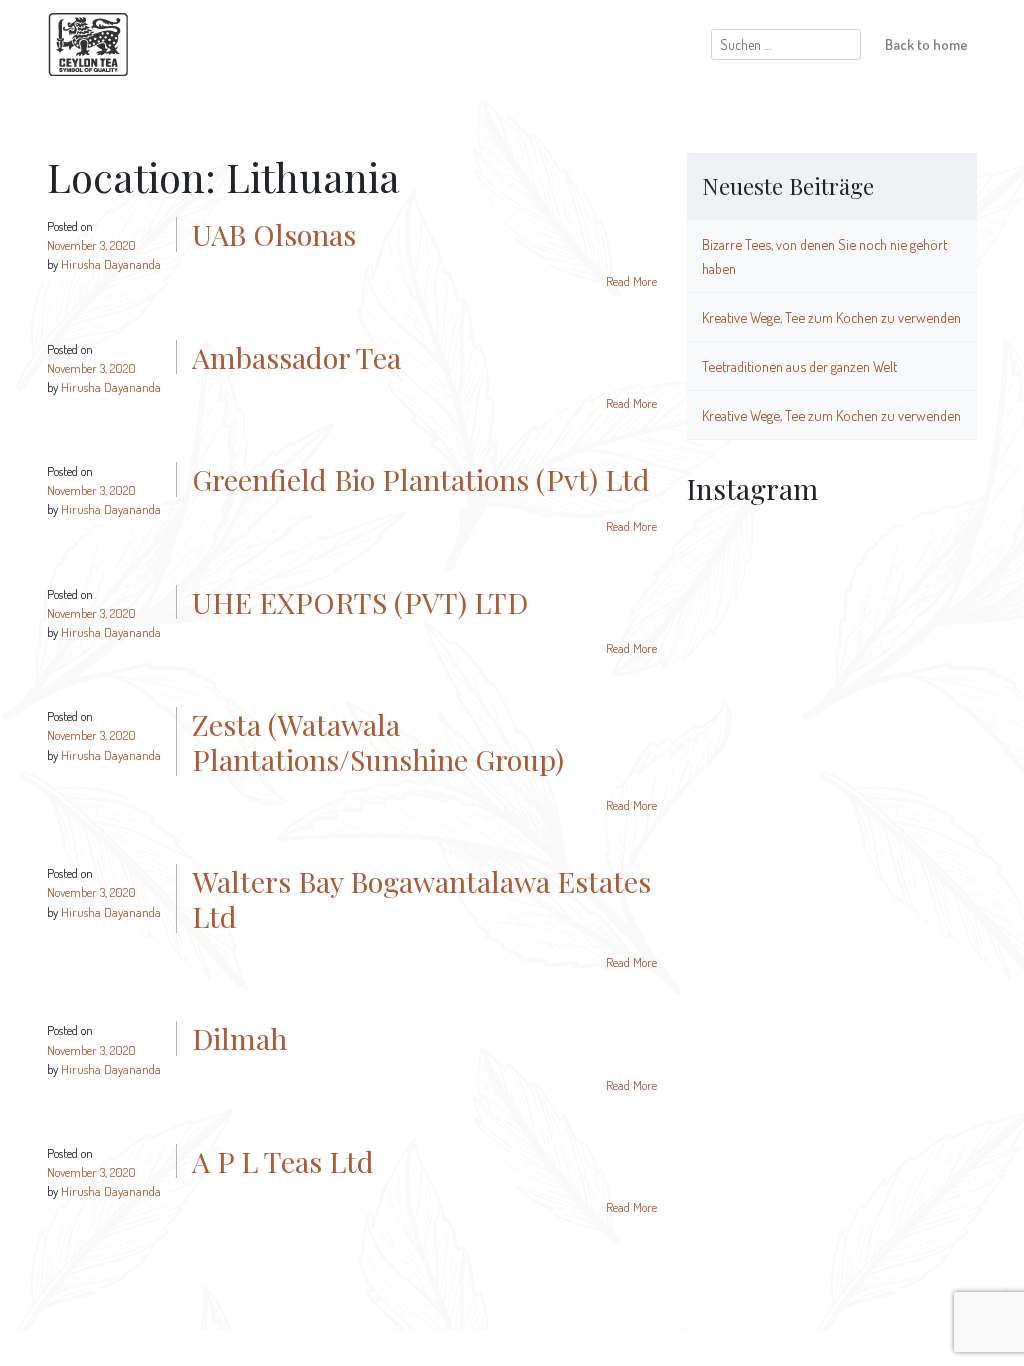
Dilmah (239, 1038)
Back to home (926, 44)
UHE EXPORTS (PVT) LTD (360, 602)
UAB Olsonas (274, 234)
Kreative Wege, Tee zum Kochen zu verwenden (831, 317)
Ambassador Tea (296, 357)
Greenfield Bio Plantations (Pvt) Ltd (421, 479)
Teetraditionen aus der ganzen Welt (799, 366)
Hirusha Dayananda (111, 264)
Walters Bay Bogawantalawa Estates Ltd (421, 898)
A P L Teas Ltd (283, 1161)
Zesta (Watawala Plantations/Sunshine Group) (378, 741)
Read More (631, 281)
